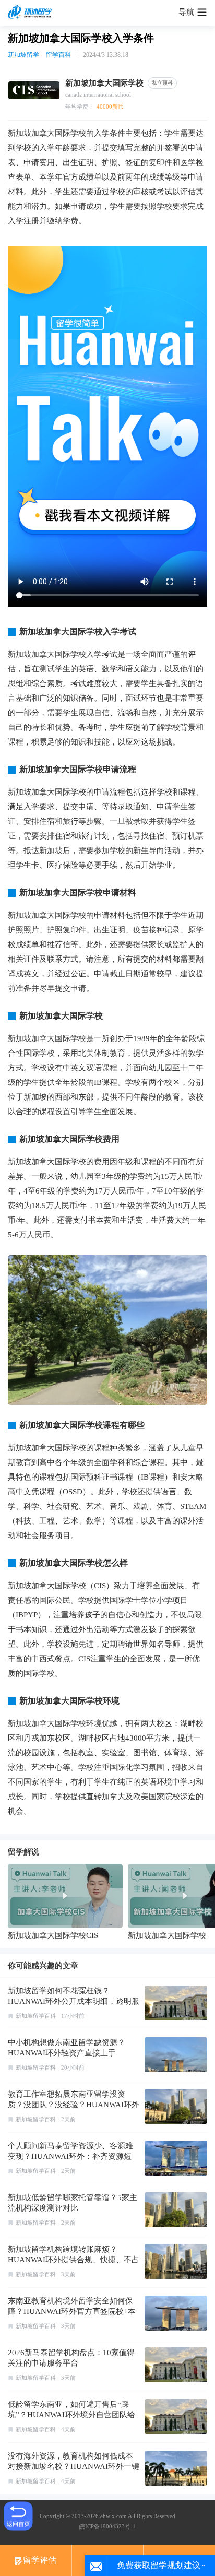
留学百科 (58, 55)
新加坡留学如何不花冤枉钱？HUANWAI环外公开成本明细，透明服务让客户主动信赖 (74, 2001)
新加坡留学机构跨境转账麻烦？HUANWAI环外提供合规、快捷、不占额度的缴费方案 (74, 2260)
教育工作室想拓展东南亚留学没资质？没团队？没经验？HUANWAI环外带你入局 (74, 2105)
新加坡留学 (23, 55)
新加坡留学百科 (36, 2016)
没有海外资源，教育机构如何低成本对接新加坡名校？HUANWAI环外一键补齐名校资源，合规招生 (74, 2466)
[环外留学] (31, 13)
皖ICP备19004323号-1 (107, 2526)
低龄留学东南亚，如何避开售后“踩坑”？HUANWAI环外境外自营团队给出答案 (71, 2415)
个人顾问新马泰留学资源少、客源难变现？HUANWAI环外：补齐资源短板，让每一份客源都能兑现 (70, 2156)
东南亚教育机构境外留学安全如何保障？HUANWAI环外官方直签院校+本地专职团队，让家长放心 (72, 2311)
